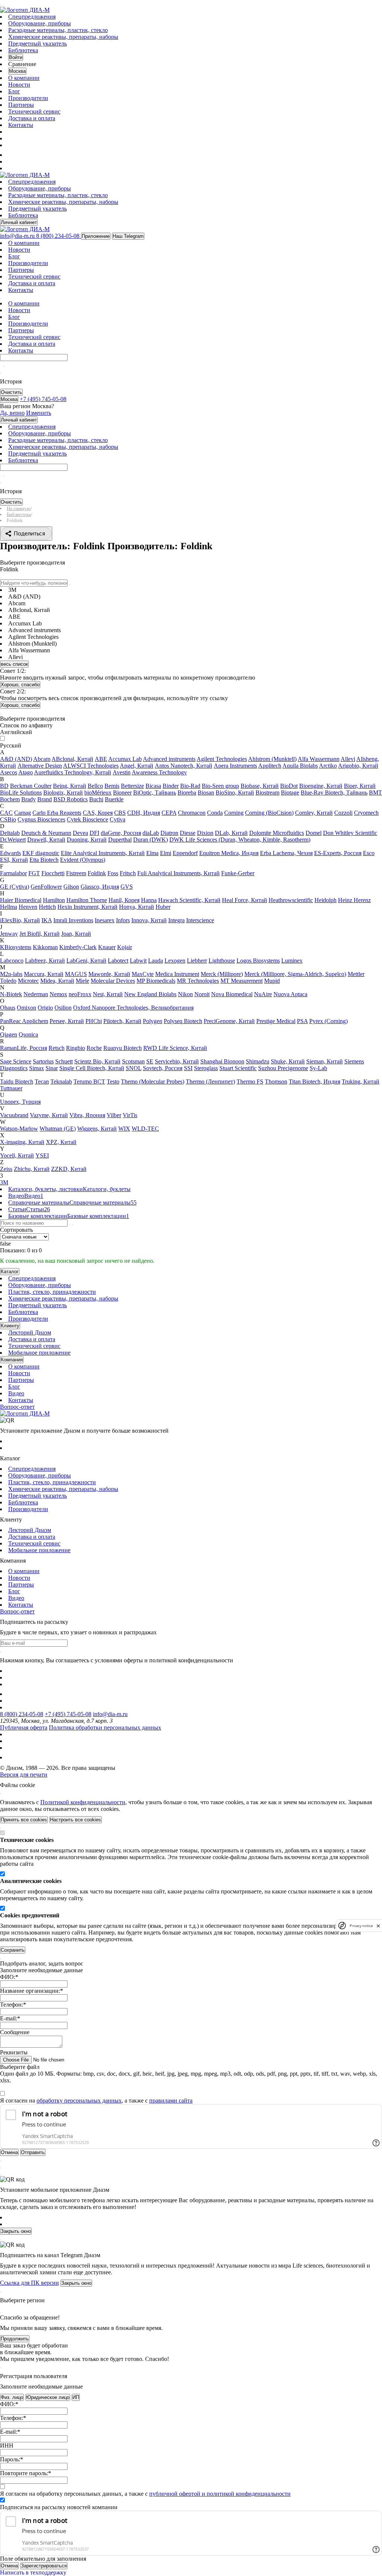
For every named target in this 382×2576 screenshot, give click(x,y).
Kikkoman (45, 947)
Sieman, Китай (325, 1061)
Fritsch (128, 873)
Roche (94, 1048)
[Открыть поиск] (4, 5)
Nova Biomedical (232, 994)
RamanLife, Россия (24, 1048)
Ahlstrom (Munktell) (272, 759)
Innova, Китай (149, 920)
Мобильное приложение (39, 1353)
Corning (234, 813)
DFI (94, 833)
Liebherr (197, 961)
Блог (14, 91)
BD (4, 786)
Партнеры (21, 105)
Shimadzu (258, 1061)
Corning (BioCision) (269, 813)
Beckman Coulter (31, 786)
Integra (176, 920)
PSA (302, 1021)
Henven (28, 907)
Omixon (26, 1008)
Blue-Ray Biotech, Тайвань (334, 793)
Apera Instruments (235, 766)
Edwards (10, 853)
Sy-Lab (318, 1068)
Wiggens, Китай (97, 1129)
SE (150, 1061)
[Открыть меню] (1, 5)
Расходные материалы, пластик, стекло (58, 30)
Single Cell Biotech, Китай (92, 1068)
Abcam (42, 759)
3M (4, 1182)
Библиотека (23, 50)
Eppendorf (185, 853)
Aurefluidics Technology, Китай (73, 772)
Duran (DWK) (151, 840)
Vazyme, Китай (49, 1115)
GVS (127, 887)
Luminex (292, 961)
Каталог (10, 1272)
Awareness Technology (159, 772)
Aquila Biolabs (300, 766)
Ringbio (76, 1048)
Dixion (205, 833)
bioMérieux (98, 793)
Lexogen (175, 961)
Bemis (112, 786)
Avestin (122, 772)
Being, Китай (70, 786)
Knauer (107, 947)
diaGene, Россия (121, 833)
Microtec (28, 981)
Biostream (267, 793)
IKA (47, 920)
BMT (375, 793)
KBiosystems (16, 947)
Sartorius (43, 1061)
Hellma (9, 907)
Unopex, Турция (20, 1102)
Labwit (138, 961)
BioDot (289, 786)
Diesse (188, 833)
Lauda (156, 961)
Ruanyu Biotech (123, 1048)
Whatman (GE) (58, 1129)
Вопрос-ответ (17, 1407)
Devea (80, 833)
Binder (171, 786)
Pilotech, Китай (122, 1021)
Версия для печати (24, 1775)
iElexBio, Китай (20, 920)
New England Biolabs (150, 994)
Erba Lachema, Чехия (286, 853)
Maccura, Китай (44, 974)
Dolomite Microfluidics (277, 833)
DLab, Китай (231, 833)
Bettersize (132, 786)
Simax (37, 1068)
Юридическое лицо (48, 2397)
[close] (378, 1926)
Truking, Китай (361, 1082)
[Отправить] (1, 366)
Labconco (12, 961)
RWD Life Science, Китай (175, 1048)
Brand (45, 799)
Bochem (10, 799)
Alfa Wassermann (319, 759)
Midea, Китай (57, 981)
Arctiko (328, 766)
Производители (28, 98)
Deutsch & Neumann (46, 833)
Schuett (64, 1061)
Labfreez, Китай (45, 961)
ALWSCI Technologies (91, 766)
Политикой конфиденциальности (83, 1802)
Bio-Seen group (220, 786)
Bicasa (153, 786)
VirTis (130, 1115)
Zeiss (6, 1169)
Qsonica (28, 1034)
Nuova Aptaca (290, 994)
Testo (113, 1082)
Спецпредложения (32, 17)
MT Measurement (242, 981)
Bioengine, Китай (321, 786)
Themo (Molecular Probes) (153, 1082)
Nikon (185, 994)
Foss (113, 873)
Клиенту (10, 1326)
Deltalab (10, 833)
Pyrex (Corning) (328, 1021)
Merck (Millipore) (222, 974)
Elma (152, 853)
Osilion (63, 1008)
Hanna (149, 900)
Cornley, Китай (314, 813)
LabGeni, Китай (86, 961)
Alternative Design (40, 766)
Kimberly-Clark (78, 947)
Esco (369, 853)
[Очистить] (4, 366)
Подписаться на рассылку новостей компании (59, 2507)
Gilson (71, 887)
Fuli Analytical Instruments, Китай (179, 873)
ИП (76, 2397)
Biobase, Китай (260, 786)
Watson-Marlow (19, 1129)
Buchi (96, 799)
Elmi (166, 853)
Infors (123, 920)
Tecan (42, 1082)
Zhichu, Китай (32, 1169)
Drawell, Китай (46, 840)
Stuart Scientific (238, 1068)
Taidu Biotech (17, 1082)
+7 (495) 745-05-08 (68, 1714)
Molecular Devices (113, 981)
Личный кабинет (19, 222)
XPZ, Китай (61, 1142)
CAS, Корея (98, 813)
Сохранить (13, 1950)
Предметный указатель (37, 43)
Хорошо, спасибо (20, 685)
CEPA (169, 813)
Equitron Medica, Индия (229, 853)
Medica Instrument (177, 974)
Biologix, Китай (63, 793)
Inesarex (105, 920)
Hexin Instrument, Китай (87, 907)
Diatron (169, 833)
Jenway (9, 934)
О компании (24, 78)
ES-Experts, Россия (338, 853)
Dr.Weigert (13, 840)
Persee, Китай (67, 1021)
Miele (82, 981)
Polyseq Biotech (183, 1021)
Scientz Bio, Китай (97, 1061)
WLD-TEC (145, 1129)
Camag (23, 813)
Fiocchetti (53, 873)
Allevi (348, 759)
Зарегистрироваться (44, 2566)
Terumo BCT (89, 1082)
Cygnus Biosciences (41, 819)
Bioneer (122, 793)
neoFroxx (80, 994)
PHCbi (94, 1021)
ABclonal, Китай (72, 759)
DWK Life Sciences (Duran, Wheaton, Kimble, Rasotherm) (240, 840)
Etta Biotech (44, 860)
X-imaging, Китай (22, 1142)
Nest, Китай (108, 994)
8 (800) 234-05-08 (22, 1714)
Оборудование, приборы (40, 23)
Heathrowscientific (291, 900)
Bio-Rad (190, 786)
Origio (45, 1008)
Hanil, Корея (124, 900)
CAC (6, 813)
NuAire (263, 994)
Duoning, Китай (87, 840)
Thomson (276, 1082)
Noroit (202, 994)
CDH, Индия (144, 813)
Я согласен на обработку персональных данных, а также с (145, 2494)
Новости (19, 85)
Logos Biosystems (258, 961)
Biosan (206, 793)
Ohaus (8, 1008)
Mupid (272, 981)
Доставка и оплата (32, 118)
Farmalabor (13, 873)
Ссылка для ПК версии (29, 2283)
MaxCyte (143, 974)
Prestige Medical (276, 1021)
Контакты (21, 125)
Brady (29, 799)
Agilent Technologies (222, 759)
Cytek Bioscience (87, 819)
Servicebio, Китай (177, 1061)
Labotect (118, 961)
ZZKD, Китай (69, 1169)
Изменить (39, 413)
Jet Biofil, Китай (40, 934)
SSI (188, 1068)
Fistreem (76, 873)
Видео (16, 1393)
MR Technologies (198, 981)
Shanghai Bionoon (222, 1061)
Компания (12, 1360)
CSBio (8, 819)
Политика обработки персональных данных (105, 1727)
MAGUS (76, 974)
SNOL (134, 1068)
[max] (12, 155)
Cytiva (118, 819)
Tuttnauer (11, 1088)
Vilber (114, 1115)
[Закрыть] (1, 1794)
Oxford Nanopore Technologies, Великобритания (133, 1008)
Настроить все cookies (76, 1820)
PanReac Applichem (24, 1021)
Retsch (57, 1048)
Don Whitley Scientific (350, 833)
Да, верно (12, 413)
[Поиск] (73, 1225)
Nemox (58, 994)
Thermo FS (250, 1082)
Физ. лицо (12, 2397)
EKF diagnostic (41, 853)
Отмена (9, 2566)
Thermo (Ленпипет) (210, 1082)
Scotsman (133, 1061)
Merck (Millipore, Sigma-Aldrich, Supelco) (295, 974)
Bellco (95, 786)
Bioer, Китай (360, 786)
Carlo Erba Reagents (57, 813)
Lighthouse (222, 961)
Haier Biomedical (21, 900)
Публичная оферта (24, 1727)
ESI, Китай (14, 860)
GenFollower (46, 887)
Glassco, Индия (100, 887)
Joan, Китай (76, 934)
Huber (163, 907)
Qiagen (9, 1034)
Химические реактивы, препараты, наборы (63, 37)
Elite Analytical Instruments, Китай (103, 853)
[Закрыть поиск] (1, 373)
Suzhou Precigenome (283, 1068)
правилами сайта (171, 2100)
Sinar (52, 1068)
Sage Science (16, 1061)
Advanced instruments (169, 759)
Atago (26, 772)
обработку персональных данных (79, 2100)
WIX (124, 1129)
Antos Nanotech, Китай (184, 766)
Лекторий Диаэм (30, 1332)
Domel (314, 833)
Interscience (200, 920)
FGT (34, 873)
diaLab (151, 833)
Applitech (270, 766)
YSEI (42, 1155)
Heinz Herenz (354, 900)
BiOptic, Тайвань (155, 793)
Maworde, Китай (109, 974)
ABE (101, 759)
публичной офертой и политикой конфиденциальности (220, 2494)
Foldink (97, 873)
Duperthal (120, 840)
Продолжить (15, 2339)
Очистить (11, 392)
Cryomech (366, 813)
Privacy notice (361, 1926)
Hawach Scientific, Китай (189, 900)
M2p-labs (11, 974)
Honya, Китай (137, 907)
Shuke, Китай (288, 1061)
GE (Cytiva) (15, 887)
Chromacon (192, 813)
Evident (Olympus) (83, 860)
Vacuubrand (14, 1115)
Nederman (36, 994)
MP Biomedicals (156, 981)
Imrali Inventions (73, 920)
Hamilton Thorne (87, 900)
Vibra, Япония (87, 1115)
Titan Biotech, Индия (314, 1082)
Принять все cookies (24, 1820)
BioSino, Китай (235, 793)
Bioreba (187, 793)
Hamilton (54, 900)
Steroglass (206, 1068)
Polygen (153, 1021)
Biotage (290, 793)
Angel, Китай (137, 766)
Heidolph (325, 900)
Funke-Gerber (238, 873)
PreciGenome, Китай (229, 1021)
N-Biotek (11, 994)
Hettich (47, 907)
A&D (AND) (16, 759)
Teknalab (61, 1082)
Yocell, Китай (17, 1155)
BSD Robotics (71, 799)
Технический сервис (34, 111)
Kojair (125, 947)
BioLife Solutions (21, 793)
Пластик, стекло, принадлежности (52, 1292)
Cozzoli (343, 813)
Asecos (9, 772)
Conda (215, 813)
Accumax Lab (125, 759)
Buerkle (114, 799)
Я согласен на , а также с (96, 2100)
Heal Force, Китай (245, 900)
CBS (120, 813)
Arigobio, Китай (358, 766)
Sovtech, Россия (163, 1068)
